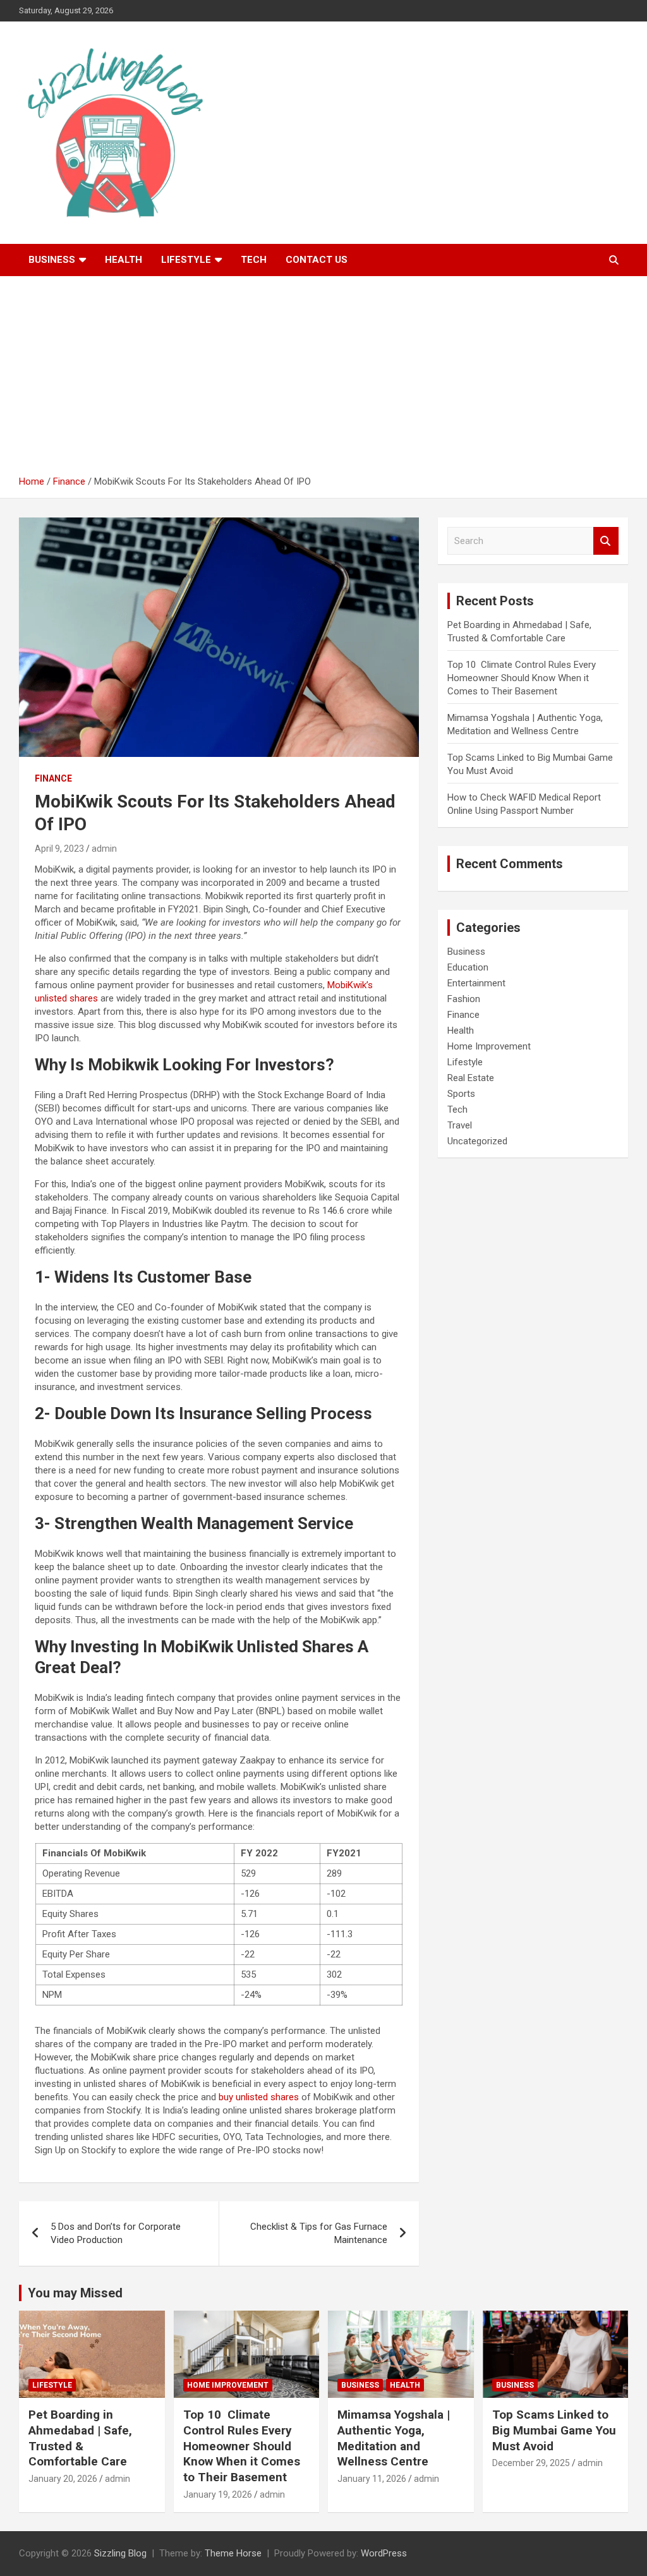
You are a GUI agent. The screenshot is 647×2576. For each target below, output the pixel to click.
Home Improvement (489, 1046)
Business (52, 260)
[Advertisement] (323, 380)
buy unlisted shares (259, 2097)
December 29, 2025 (531, 2463)
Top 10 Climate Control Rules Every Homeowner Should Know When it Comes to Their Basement (522, 678)
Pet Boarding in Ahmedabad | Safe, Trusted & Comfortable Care (80, 2438)
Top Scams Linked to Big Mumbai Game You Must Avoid (554, 2430)
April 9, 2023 (59, 849)
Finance (53, 778)
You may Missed (75, 2293)
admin (104, 849)
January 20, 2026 (63, 2479)
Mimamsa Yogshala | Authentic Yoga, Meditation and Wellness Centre (394, 2438)
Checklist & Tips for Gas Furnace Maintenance (319, 2233)
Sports (461, 1094)
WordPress (384, 2553)
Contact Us (317, 260)
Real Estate (471, 1078)
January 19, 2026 (218, 2494)
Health (124, 260)
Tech (254, 260)
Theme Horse (233, 2553)
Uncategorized (477, 1141)
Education (468, 967)
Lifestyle (186, 260)
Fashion (464, 999)
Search (606, 541)
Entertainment (476, 983)
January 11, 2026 (372, 2479)
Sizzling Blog (120, 2553)
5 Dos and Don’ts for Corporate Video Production (116, 2233)
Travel (460, 1125)
